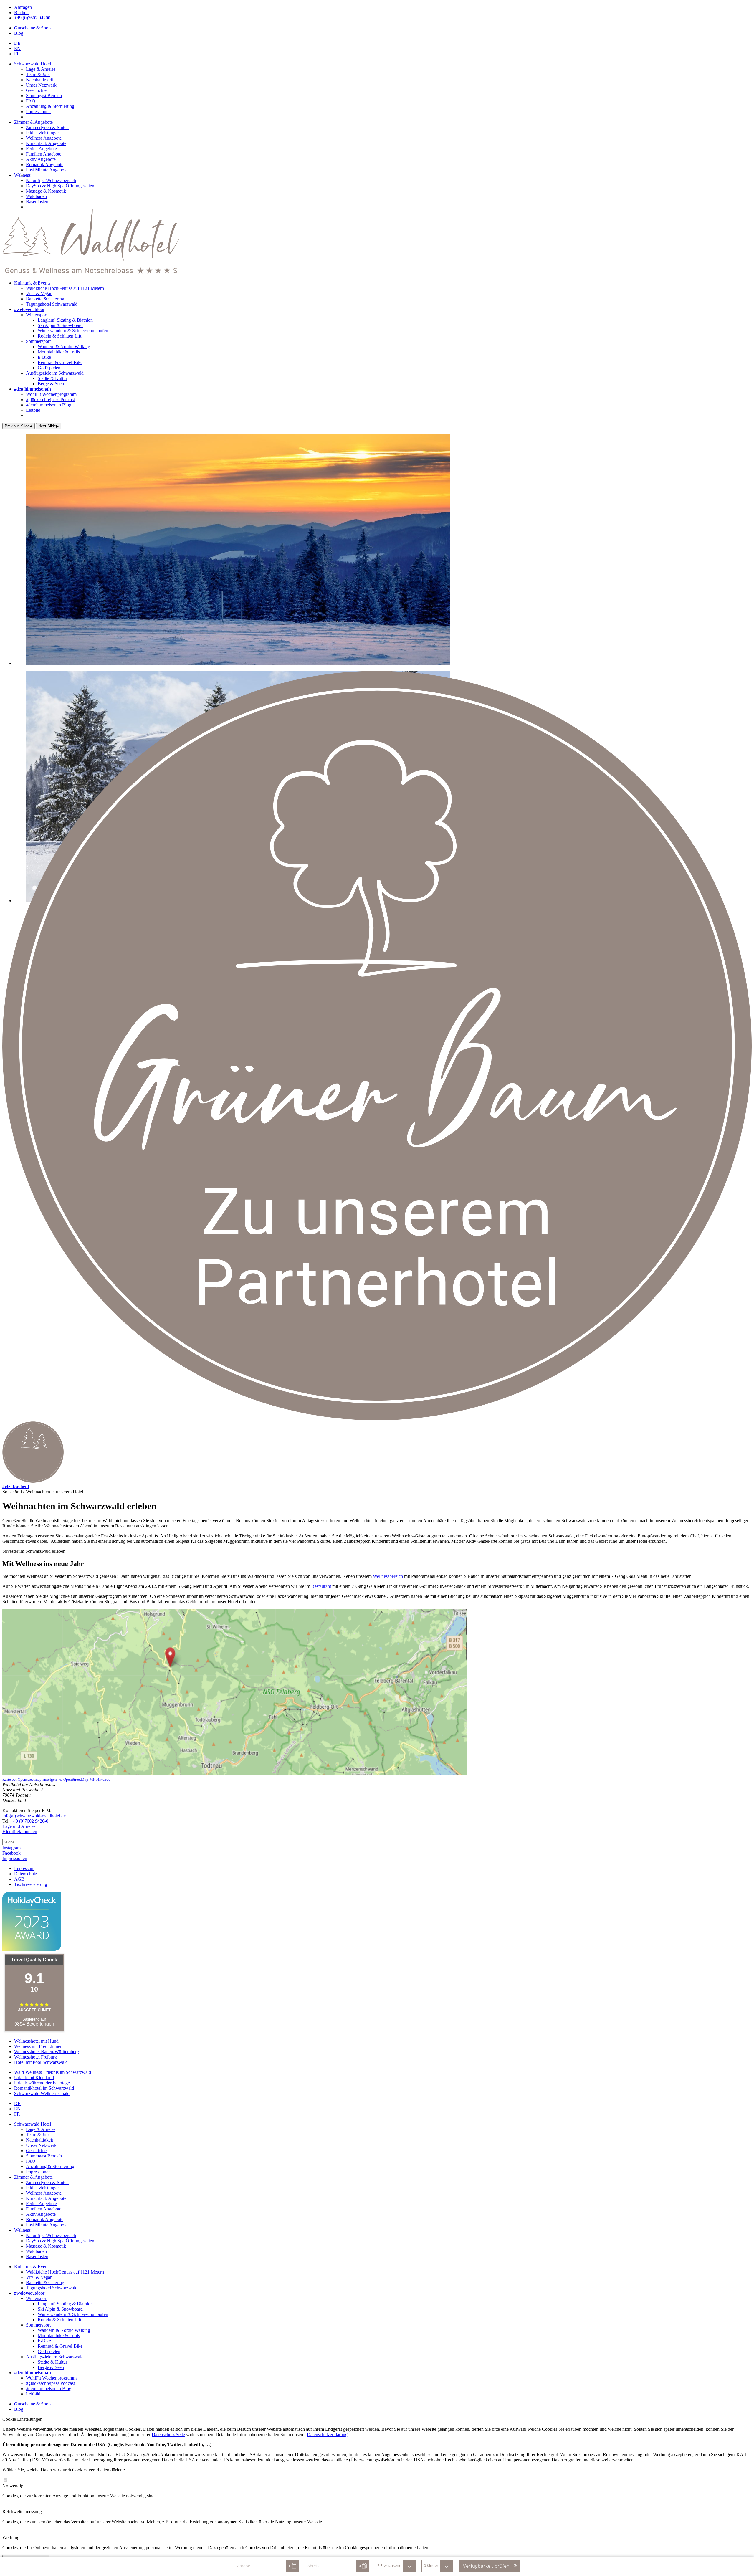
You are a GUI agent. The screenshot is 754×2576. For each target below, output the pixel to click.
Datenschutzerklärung (327, 2434)
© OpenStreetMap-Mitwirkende (85, 1779)
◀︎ (19, 426)
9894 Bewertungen (34, 2024)
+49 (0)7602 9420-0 (29, 1821)
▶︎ (49, 426)
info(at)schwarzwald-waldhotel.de (34, 1816)
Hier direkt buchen (20, 1832)
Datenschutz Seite (168, 2434)
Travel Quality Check (34, 1960)
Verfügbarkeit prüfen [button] (486, 2566)
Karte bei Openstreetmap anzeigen (30, 1779)
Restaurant (321, 1586)
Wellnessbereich (388, 1576)
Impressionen (15, 1858)
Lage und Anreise (19, 1826)
